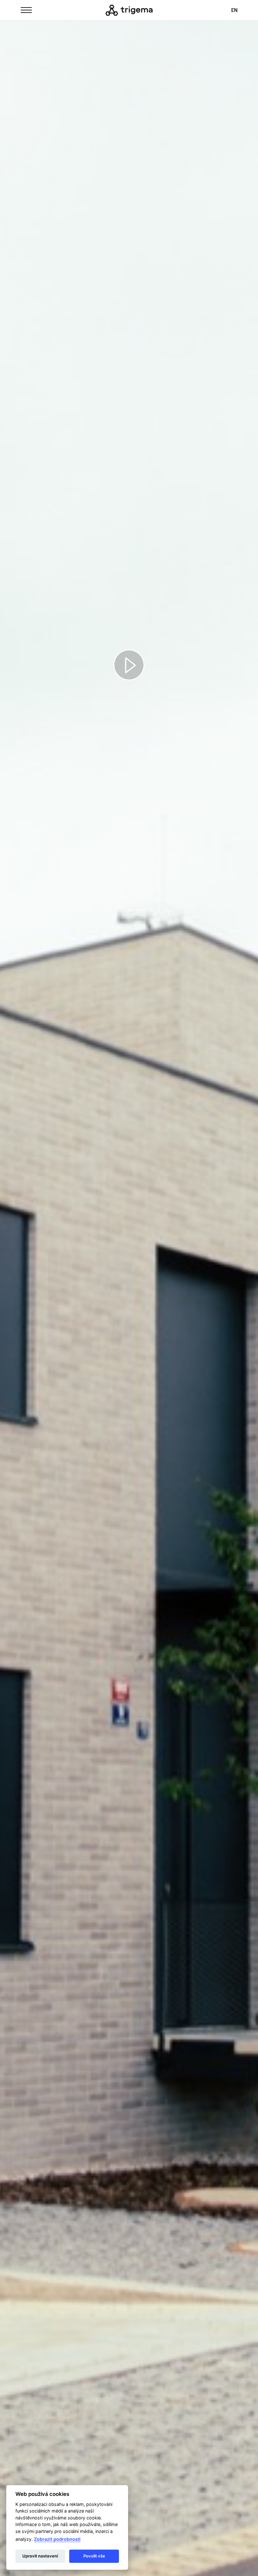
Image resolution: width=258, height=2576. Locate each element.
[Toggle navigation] (26, 9)
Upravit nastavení (40, 2556)
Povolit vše (94, 2556)
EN (234, 10)
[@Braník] (129, 10)
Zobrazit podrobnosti (57, 2539)
